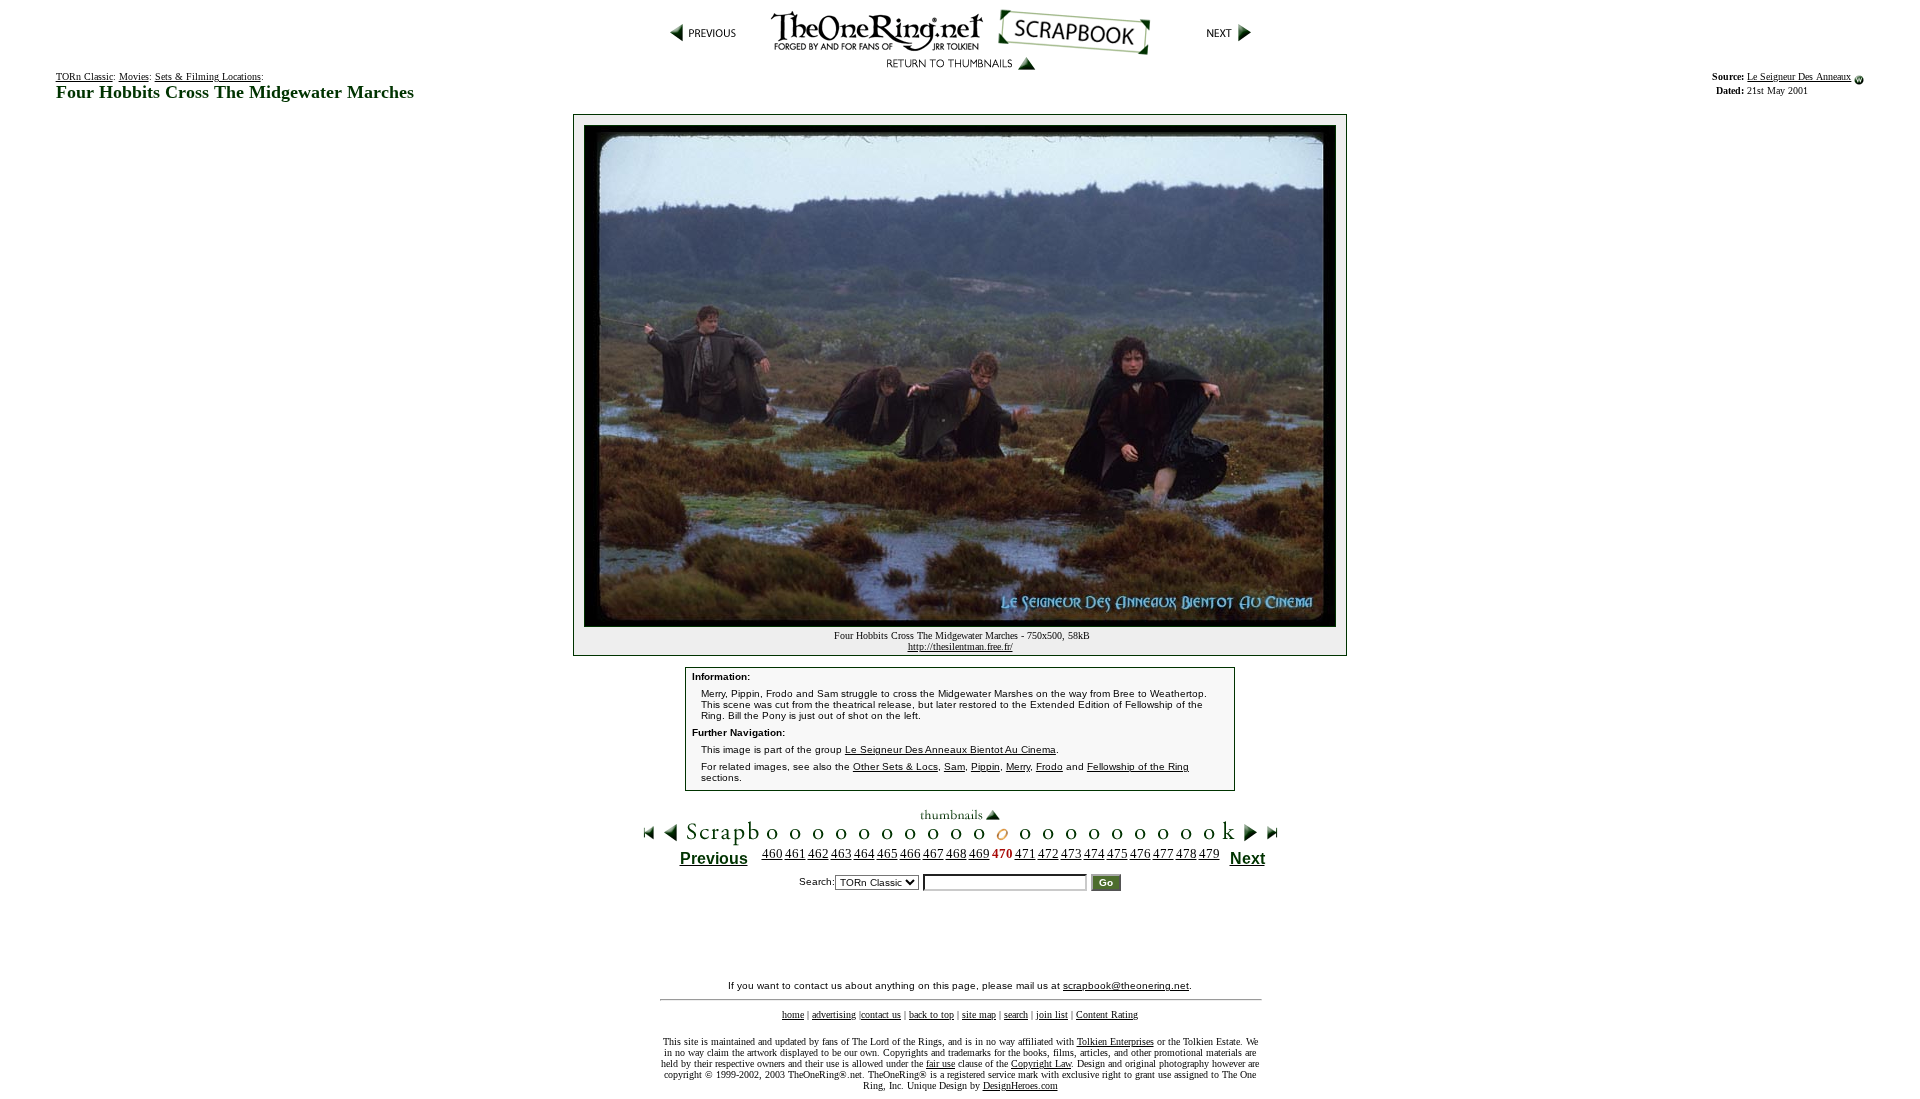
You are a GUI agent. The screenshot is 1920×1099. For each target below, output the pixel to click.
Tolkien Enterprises (1115, 1041)
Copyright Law (1041, 1063)
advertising (834, 1014)
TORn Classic (84, 76)
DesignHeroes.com (1020, 1085)
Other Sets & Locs (895, 766)
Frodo (1049, 766)
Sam (954, 766)
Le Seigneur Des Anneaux (1799, 76)
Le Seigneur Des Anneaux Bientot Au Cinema (950, 749)
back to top (931, 1014)
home (793, 1014)
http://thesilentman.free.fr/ (960, 646)
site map (979, 1014)
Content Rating (1107, 1014)
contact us (881, 1014)
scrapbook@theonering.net (1126, 985)
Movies (134, 76)
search (1016, 1014)
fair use (940, 1063)
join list (1052, 1014)
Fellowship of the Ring (1138, 766)
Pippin (985, 766)
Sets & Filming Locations (208, 76)
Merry (1018, 766)
